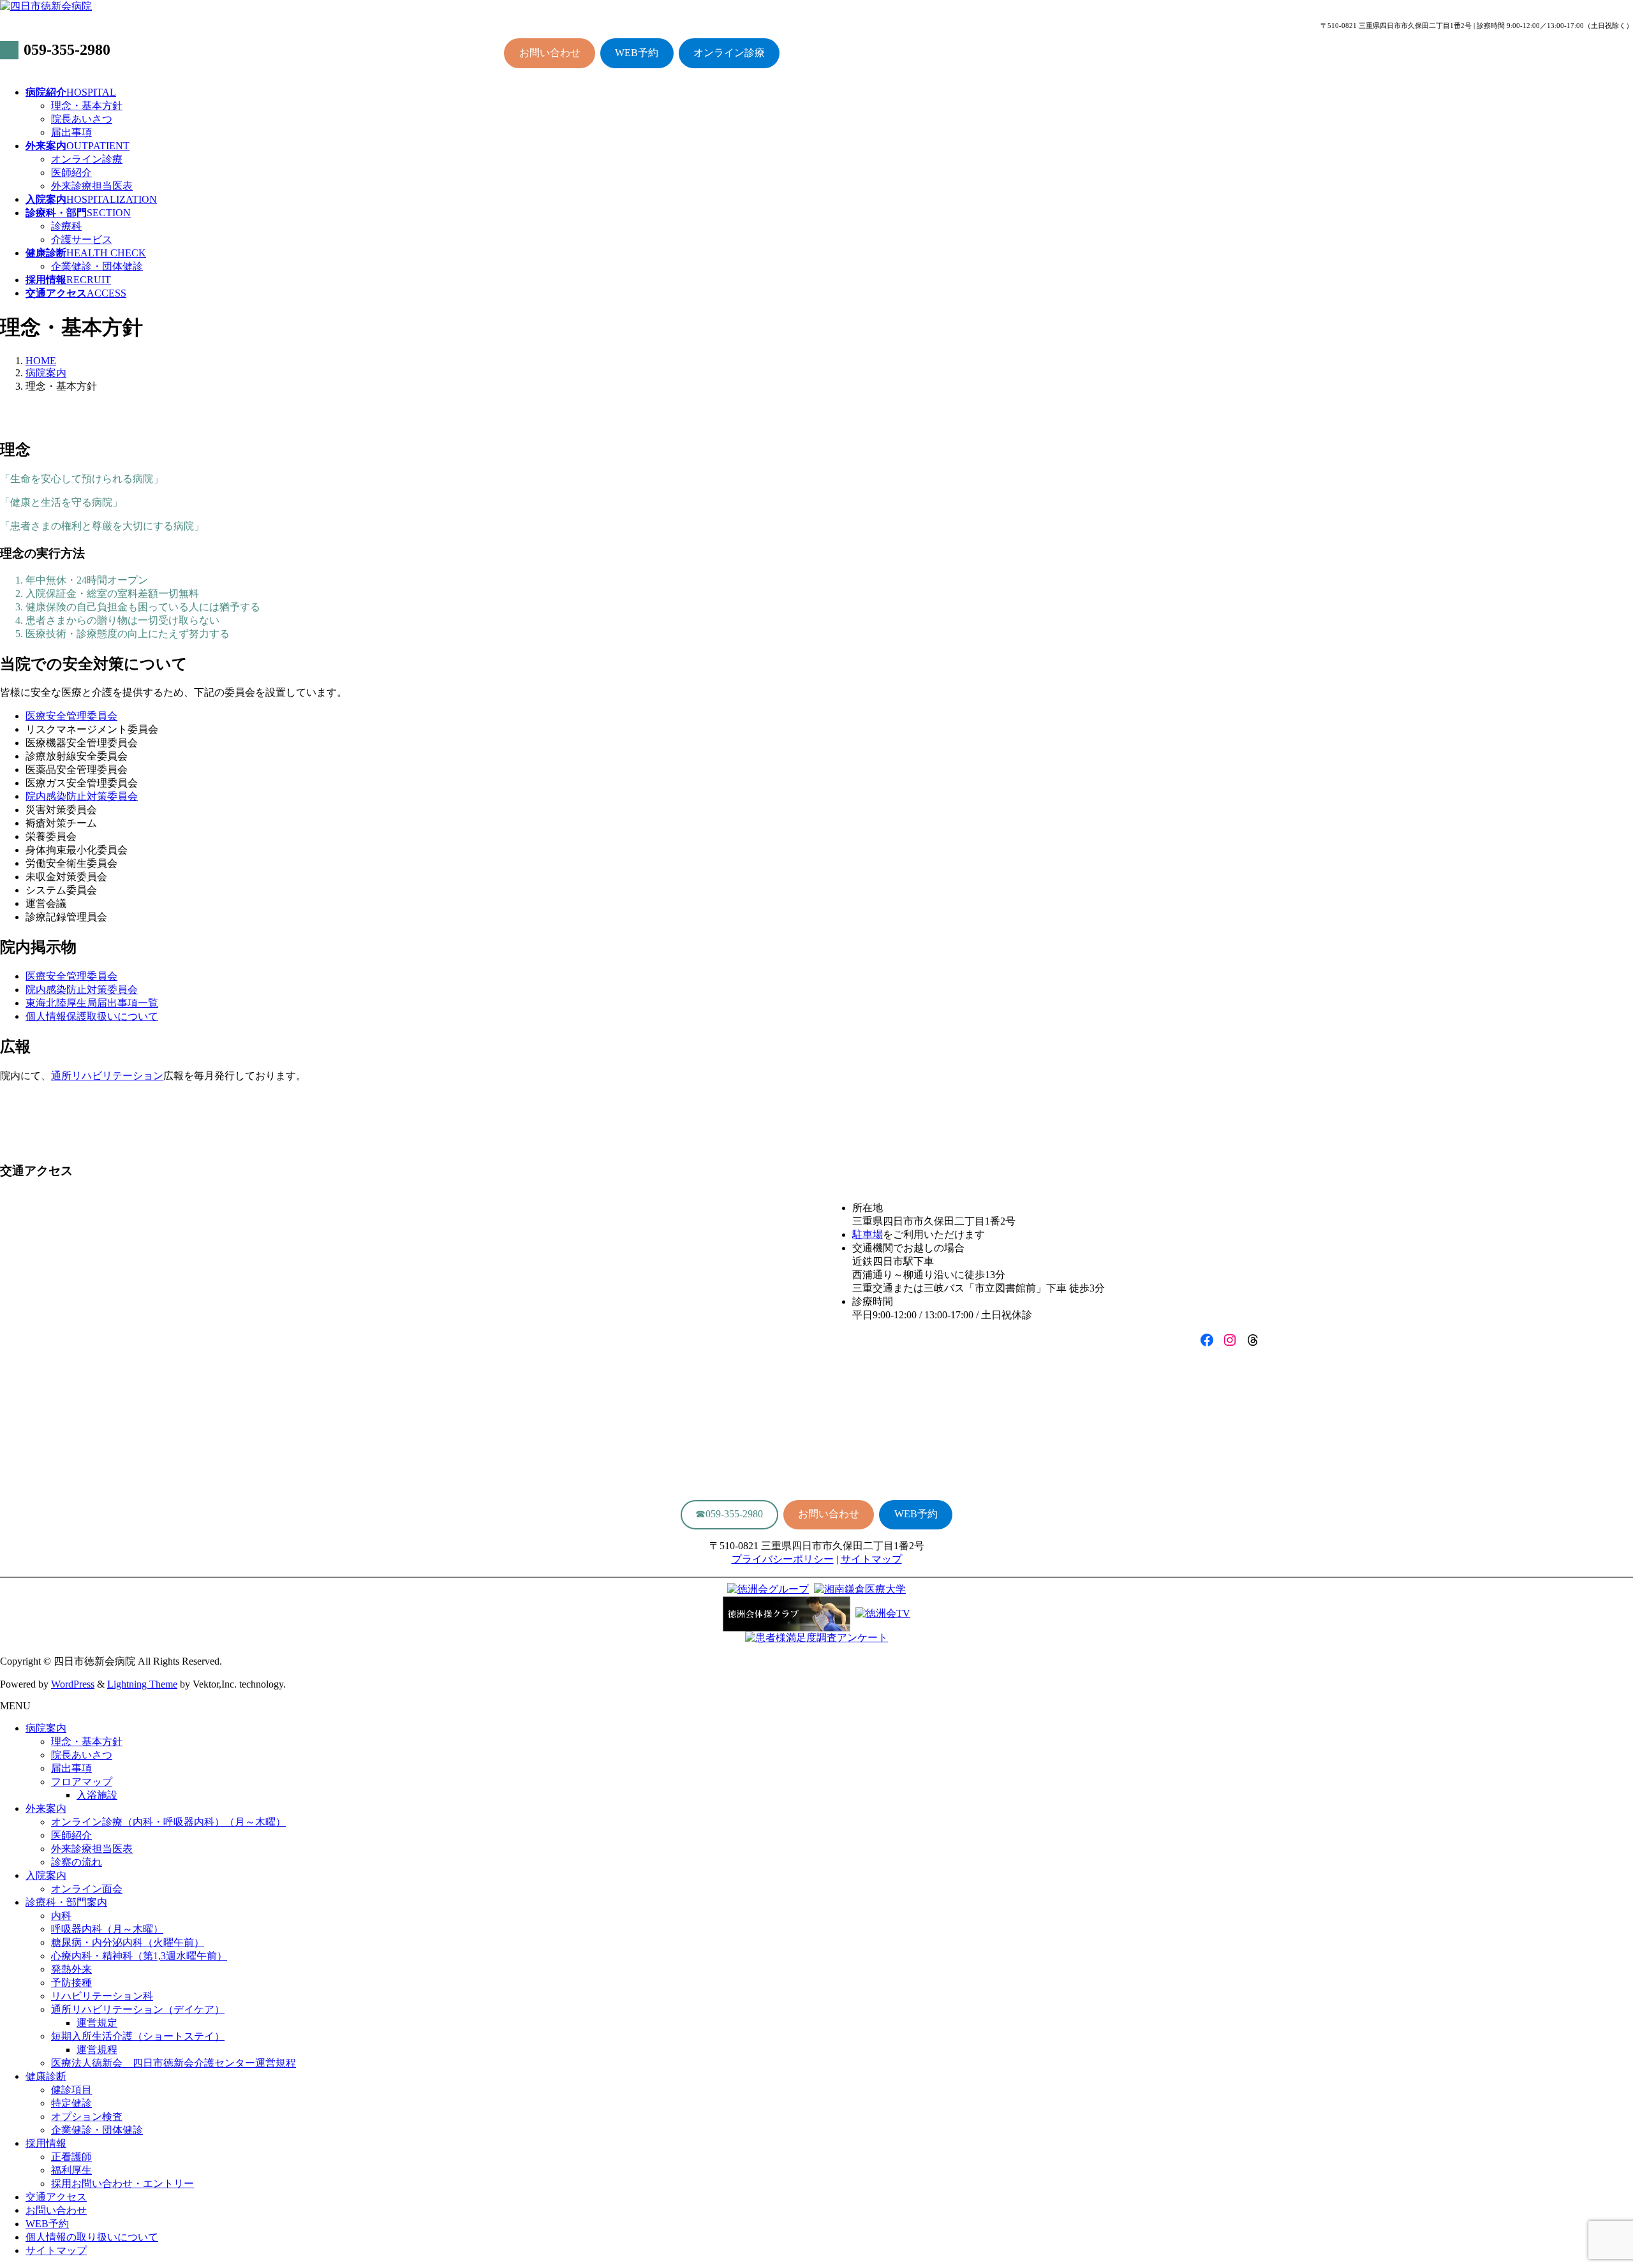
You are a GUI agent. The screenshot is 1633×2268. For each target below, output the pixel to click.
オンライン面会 (87, 1889)
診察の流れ (77, 1862)
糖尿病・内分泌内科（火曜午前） (128, 1942)
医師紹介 (71, 173)
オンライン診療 (729, 53)
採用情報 (46, 2143)
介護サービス (82, 239)
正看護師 (71, 2157)
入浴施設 (97, 1795)
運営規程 (97, 2050)
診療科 (66, 226)
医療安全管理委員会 (71, 716)
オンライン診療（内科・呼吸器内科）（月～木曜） (168, 1822)
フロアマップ (82, 1782)
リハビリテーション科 (102, 1996)
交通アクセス (56, 2197)
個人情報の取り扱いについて (92, 2237)
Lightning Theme (142, 1684)
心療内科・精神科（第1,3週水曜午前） (139, 1956)
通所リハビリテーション (107, 1076)
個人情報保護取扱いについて (92, 1016)
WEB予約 (637, 53)
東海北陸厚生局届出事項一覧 (92, 1003)
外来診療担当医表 (92, 186)
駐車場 (868, 1234)
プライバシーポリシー (783, 1559)
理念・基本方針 (87, 106)
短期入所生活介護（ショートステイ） (138, 2036)
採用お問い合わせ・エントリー (122, 2183)
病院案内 (46, 1728)
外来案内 (46, 1808)
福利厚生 (71, 2170)
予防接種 (71, 1983)
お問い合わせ (550, 53)
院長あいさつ (82, 119)
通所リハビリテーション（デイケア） (138, 2009)
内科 (61, 1916)
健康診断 (46, 2076)
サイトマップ (871, 1559)
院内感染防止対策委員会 (82, 796)
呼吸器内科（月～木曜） (107, 1929)
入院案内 (46, 1875)
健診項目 (71, 2090)
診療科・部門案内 (66, 1902)
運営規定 (97, 2023)
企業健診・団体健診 (97, 266)
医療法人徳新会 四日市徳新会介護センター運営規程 (174, 2063)
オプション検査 (87, 2117)
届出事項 (71, 132)
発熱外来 (71, 1969)
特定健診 (71, 2103)
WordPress (73, 1684)
